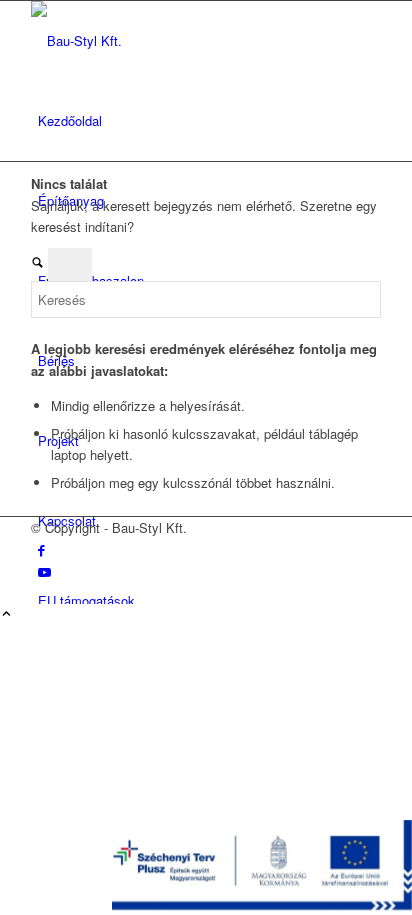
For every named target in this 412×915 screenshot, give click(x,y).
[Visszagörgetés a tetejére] (6, 614)
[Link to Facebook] (41, 549)
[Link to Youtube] (44, 571)
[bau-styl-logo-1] (181, 40)
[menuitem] (209, 121)
